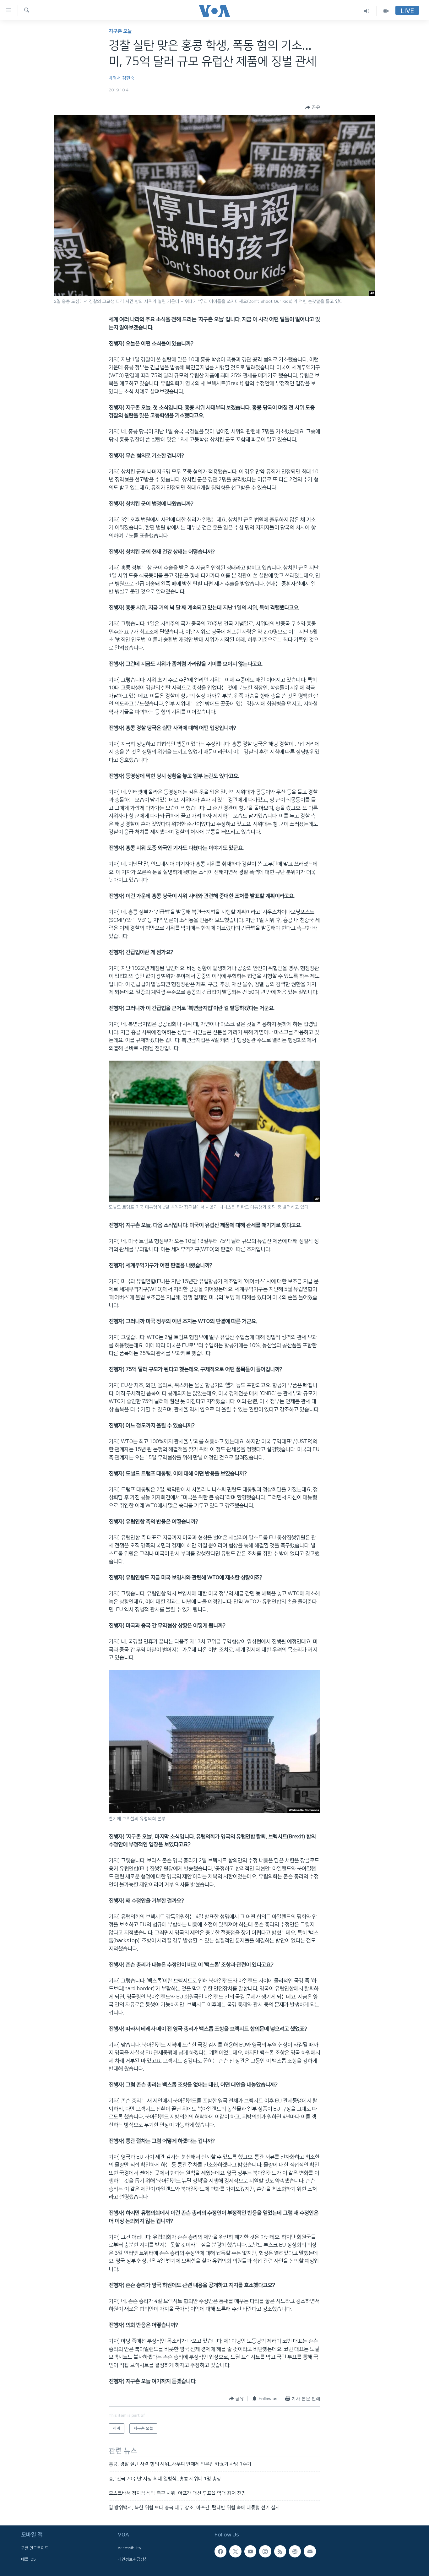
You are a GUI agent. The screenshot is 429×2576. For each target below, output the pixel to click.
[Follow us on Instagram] (265, 2551)
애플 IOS (28, 2559)
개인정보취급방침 (133, 2559)
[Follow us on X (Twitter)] (235, 2551)
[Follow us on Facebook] (220, 2551)
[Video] (386, 11)
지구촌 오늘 (120, 31)
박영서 (115, 78)
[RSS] (280, 2551)
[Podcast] (295, 2551)
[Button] (313, 107)
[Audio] (367, 11)
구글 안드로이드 (35, 2548)
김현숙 (128, 78)
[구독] (310, 2551)
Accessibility (130, 2548)
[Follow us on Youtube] (250, 2551)
